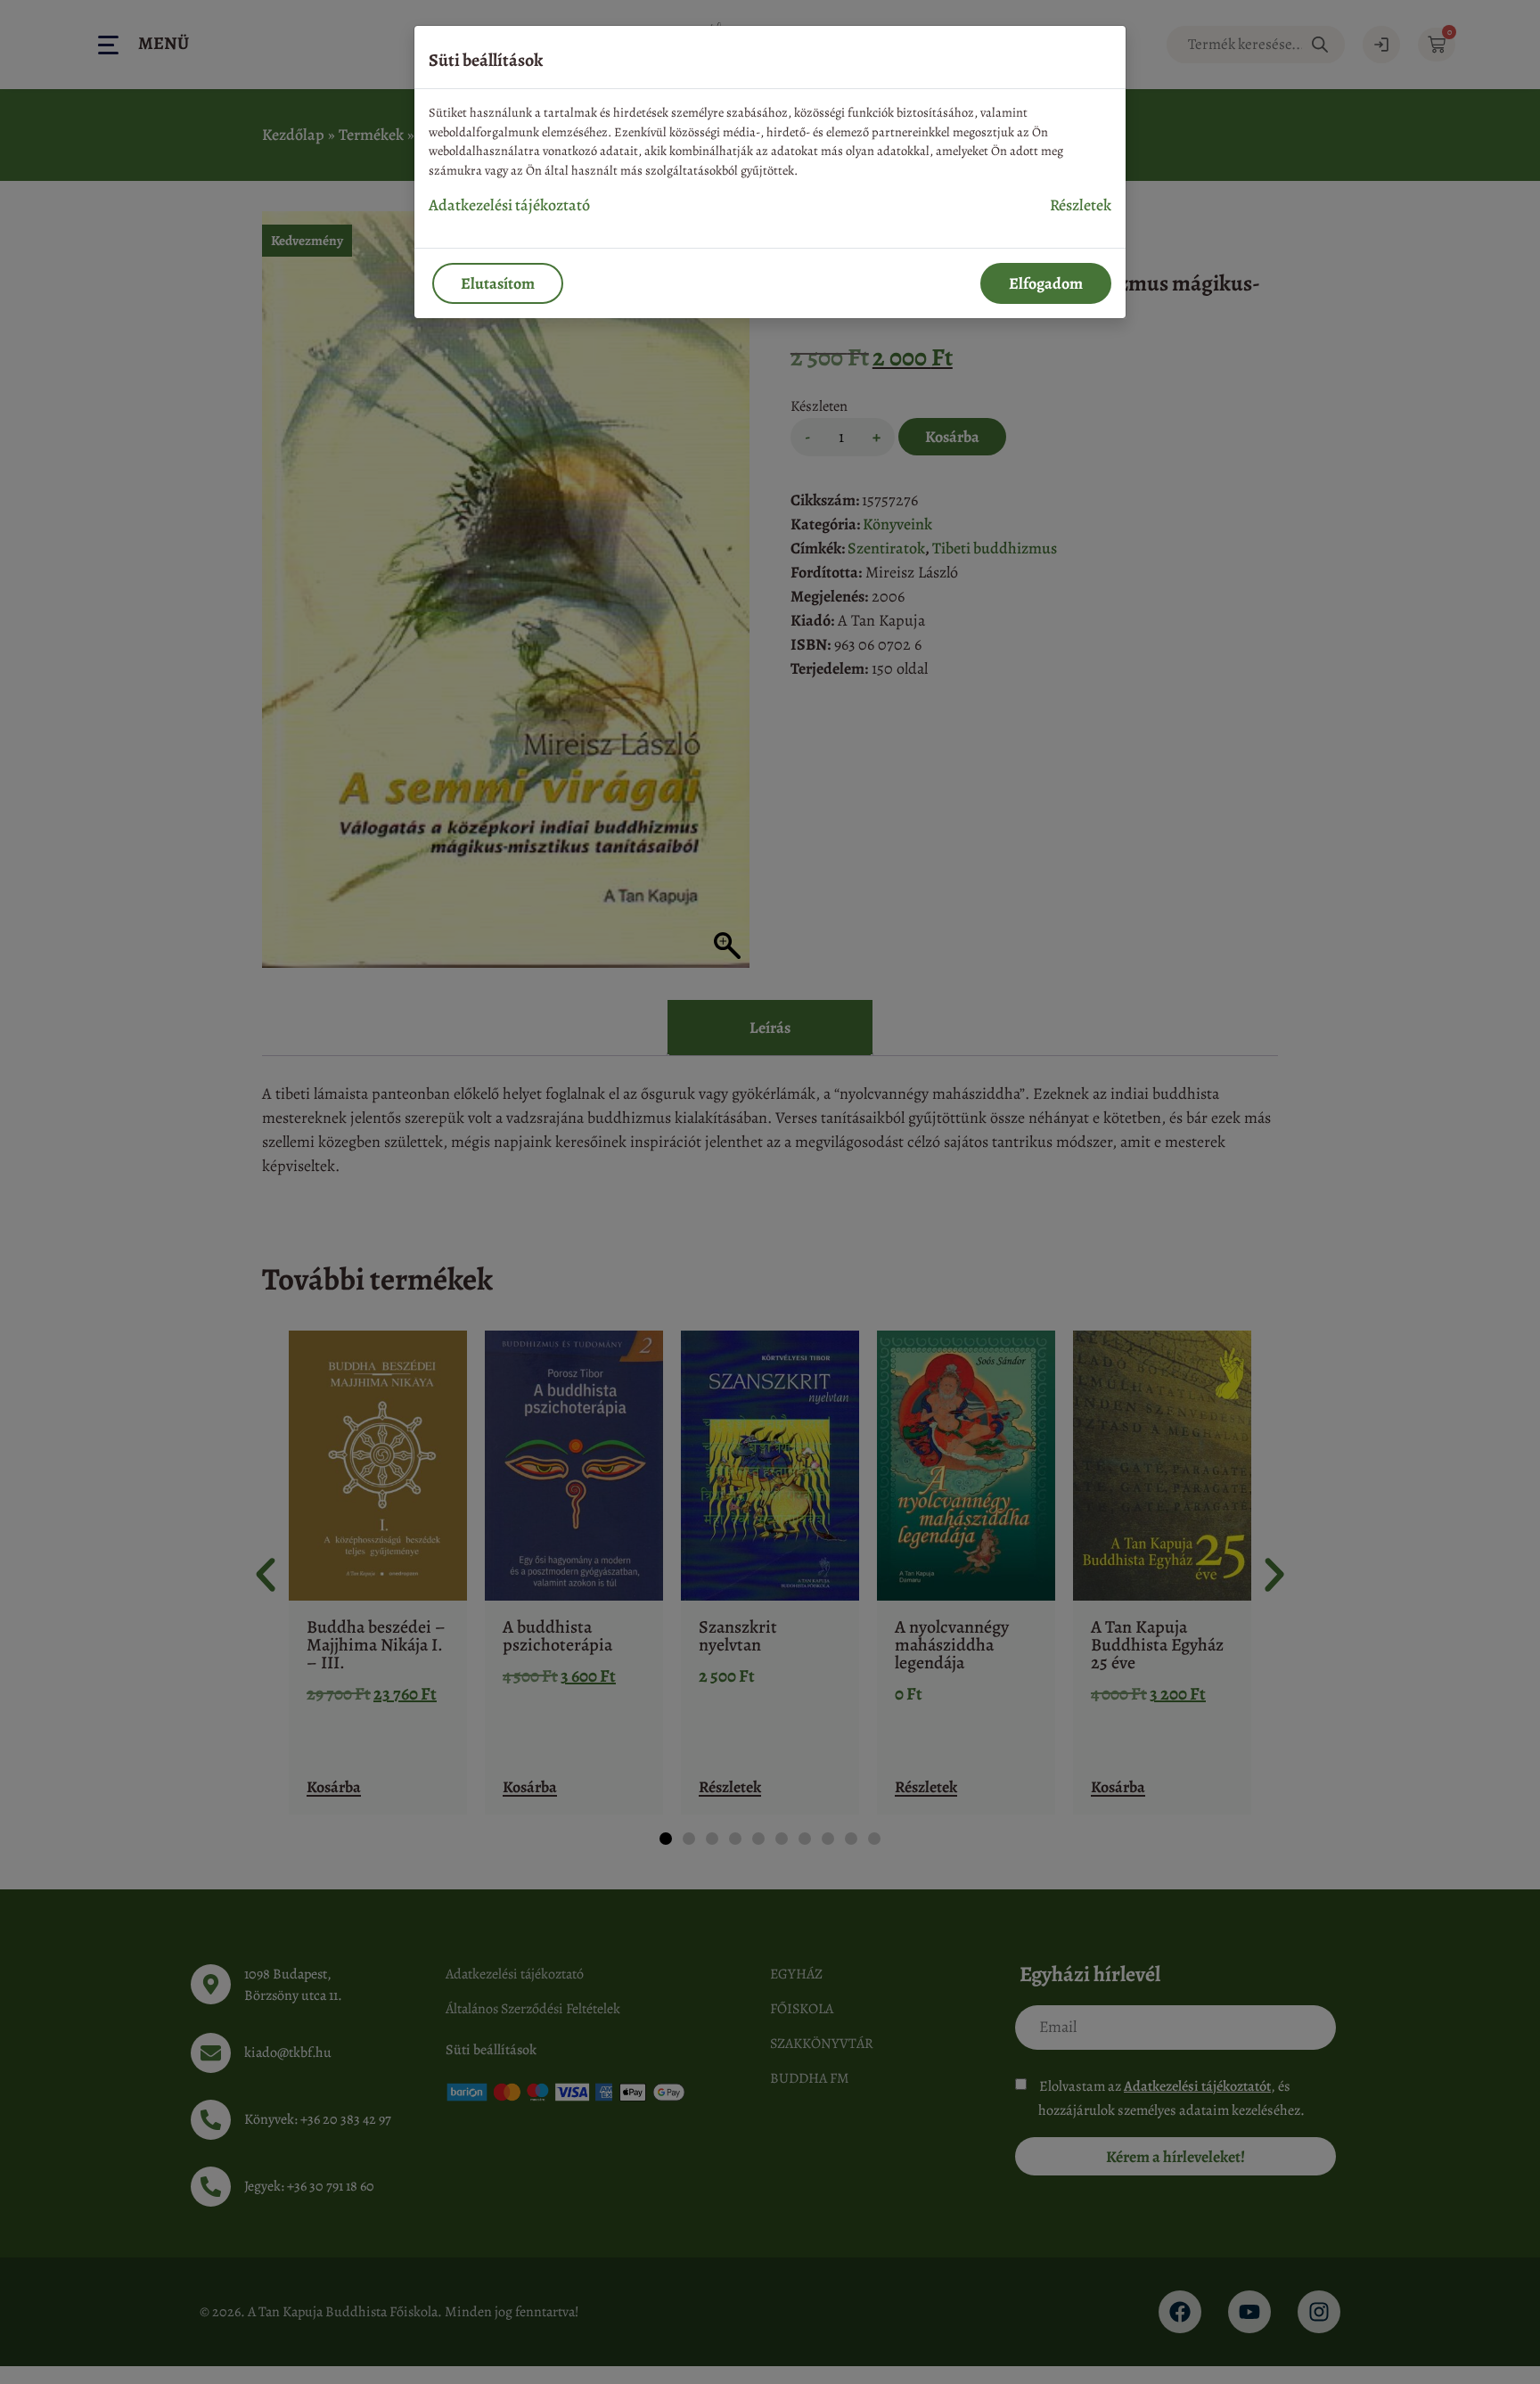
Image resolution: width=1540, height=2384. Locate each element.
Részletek (1081, 205)
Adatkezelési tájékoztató (509, 205)
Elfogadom (1046, 283)
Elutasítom (498, 283)
